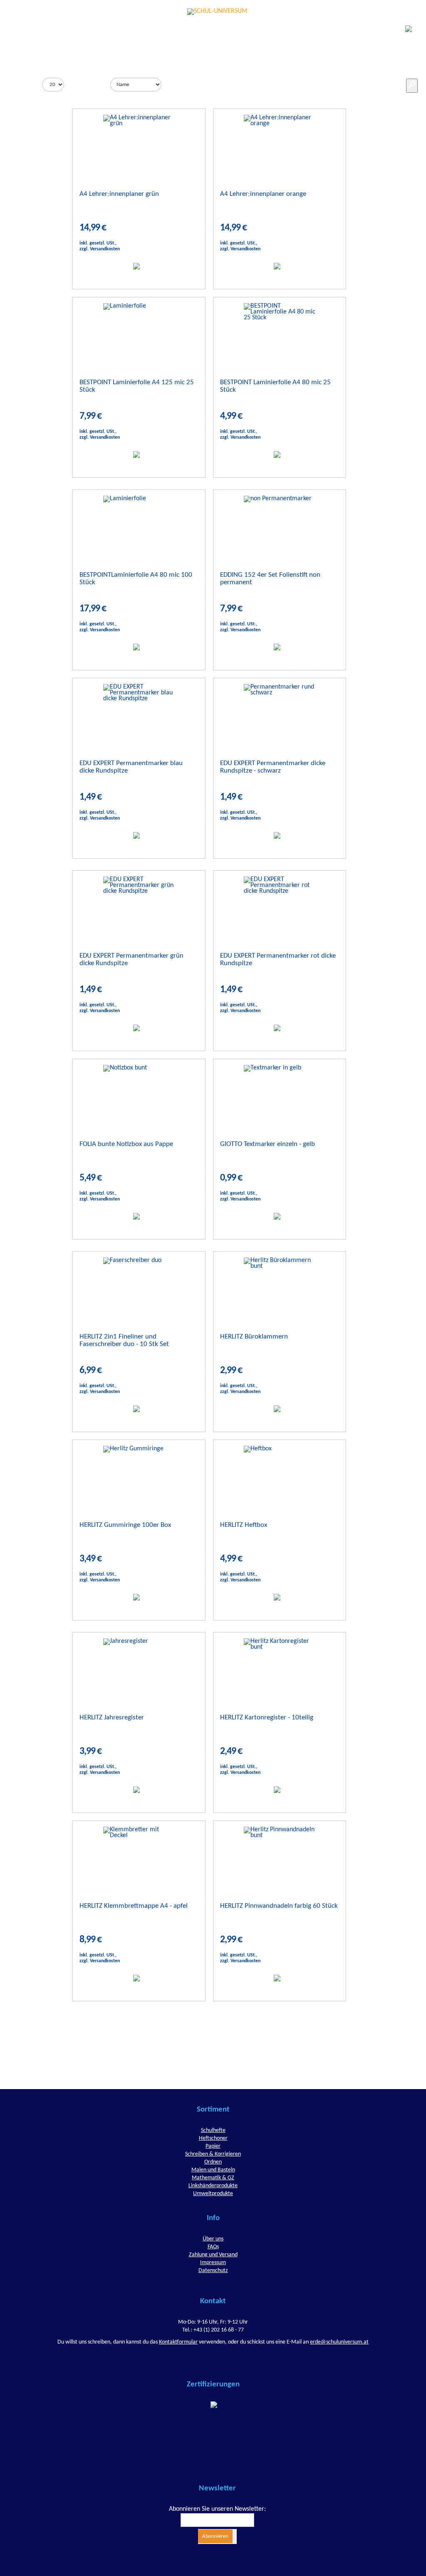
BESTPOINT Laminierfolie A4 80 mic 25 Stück (275, 386)
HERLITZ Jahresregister (112, 1718)
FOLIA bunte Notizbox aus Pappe (126, 1144)
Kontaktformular (178, 2342)
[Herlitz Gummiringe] (139, 1475)
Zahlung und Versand (213, 2255)
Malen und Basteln (213, 2170)
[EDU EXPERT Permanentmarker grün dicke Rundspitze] (139, 906)
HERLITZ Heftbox (244, 1525)
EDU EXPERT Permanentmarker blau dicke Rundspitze (131, 767)
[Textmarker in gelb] (279, 1094)
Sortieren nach (89, 84)
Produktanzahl (21, 84)
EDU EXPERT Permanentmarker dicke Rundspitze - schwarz (273, 767)
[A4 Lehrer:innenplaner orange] (279, 144)
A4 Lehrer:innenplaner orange (263, 194)
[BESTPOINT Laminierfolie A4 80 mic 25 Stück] (279, 332)
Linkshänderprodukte (213, 2186)
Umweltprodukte (213, 2194)
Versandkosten (105, 249)
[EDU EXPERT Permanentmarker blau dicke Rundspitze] (139, 713)
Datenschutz (213, 2271)
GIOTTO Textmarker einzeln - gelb (267, 1144)
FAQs (213, 2247)
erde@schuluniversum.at (339, 2342)
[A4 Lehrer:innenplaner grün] (139, 144)
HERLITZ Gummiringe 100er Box (125, 1525)
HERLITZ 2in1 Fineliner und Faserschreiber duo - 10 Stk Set (124, 1340)
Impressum (213, 2263)
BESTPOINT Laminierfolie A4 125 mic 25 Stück (137, 386)
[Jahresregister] (139, 1667)
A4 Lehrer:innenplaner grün (119, 194)
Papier (213, 2146)
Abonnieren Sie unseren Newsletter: (217, 2509)
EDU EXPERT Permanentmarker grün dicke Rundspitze (131, 960)
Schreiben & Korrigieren (213, 2154)
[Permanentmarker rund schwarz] (279, 713)
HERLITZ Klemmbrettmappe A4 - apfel (134, 1906)
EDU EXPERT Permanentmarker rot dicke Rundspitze (278, 960)
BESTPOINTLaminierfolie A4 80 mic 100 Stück (136, 579)
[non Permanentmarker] (279, 525)
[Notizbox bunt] (139, 1094)
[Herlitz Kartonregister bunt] (279, 1667)
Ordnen (213, 2162)
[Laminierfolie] (139, 332)
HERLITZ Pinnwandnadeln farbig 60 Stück (279, 1906)
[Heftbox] (279, 1475)
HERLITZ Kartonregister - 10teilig (267, 1718)
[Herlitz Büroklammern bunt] (279, 1287)
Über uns (213, 2239)
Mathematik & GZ (213, 2178)
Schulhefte (213, 2130)
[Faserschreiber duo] (139, 1287)
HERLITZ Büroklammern (254, 1337)
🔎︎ (412, 86)
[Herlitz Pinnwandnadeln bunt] (279, 1856)
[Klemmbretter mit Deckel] (139, 1856)
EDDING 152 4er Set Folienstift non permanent (270, 579)
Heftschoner (213, 2138)
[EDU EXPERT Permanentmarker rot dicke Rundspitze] (279, 906)
